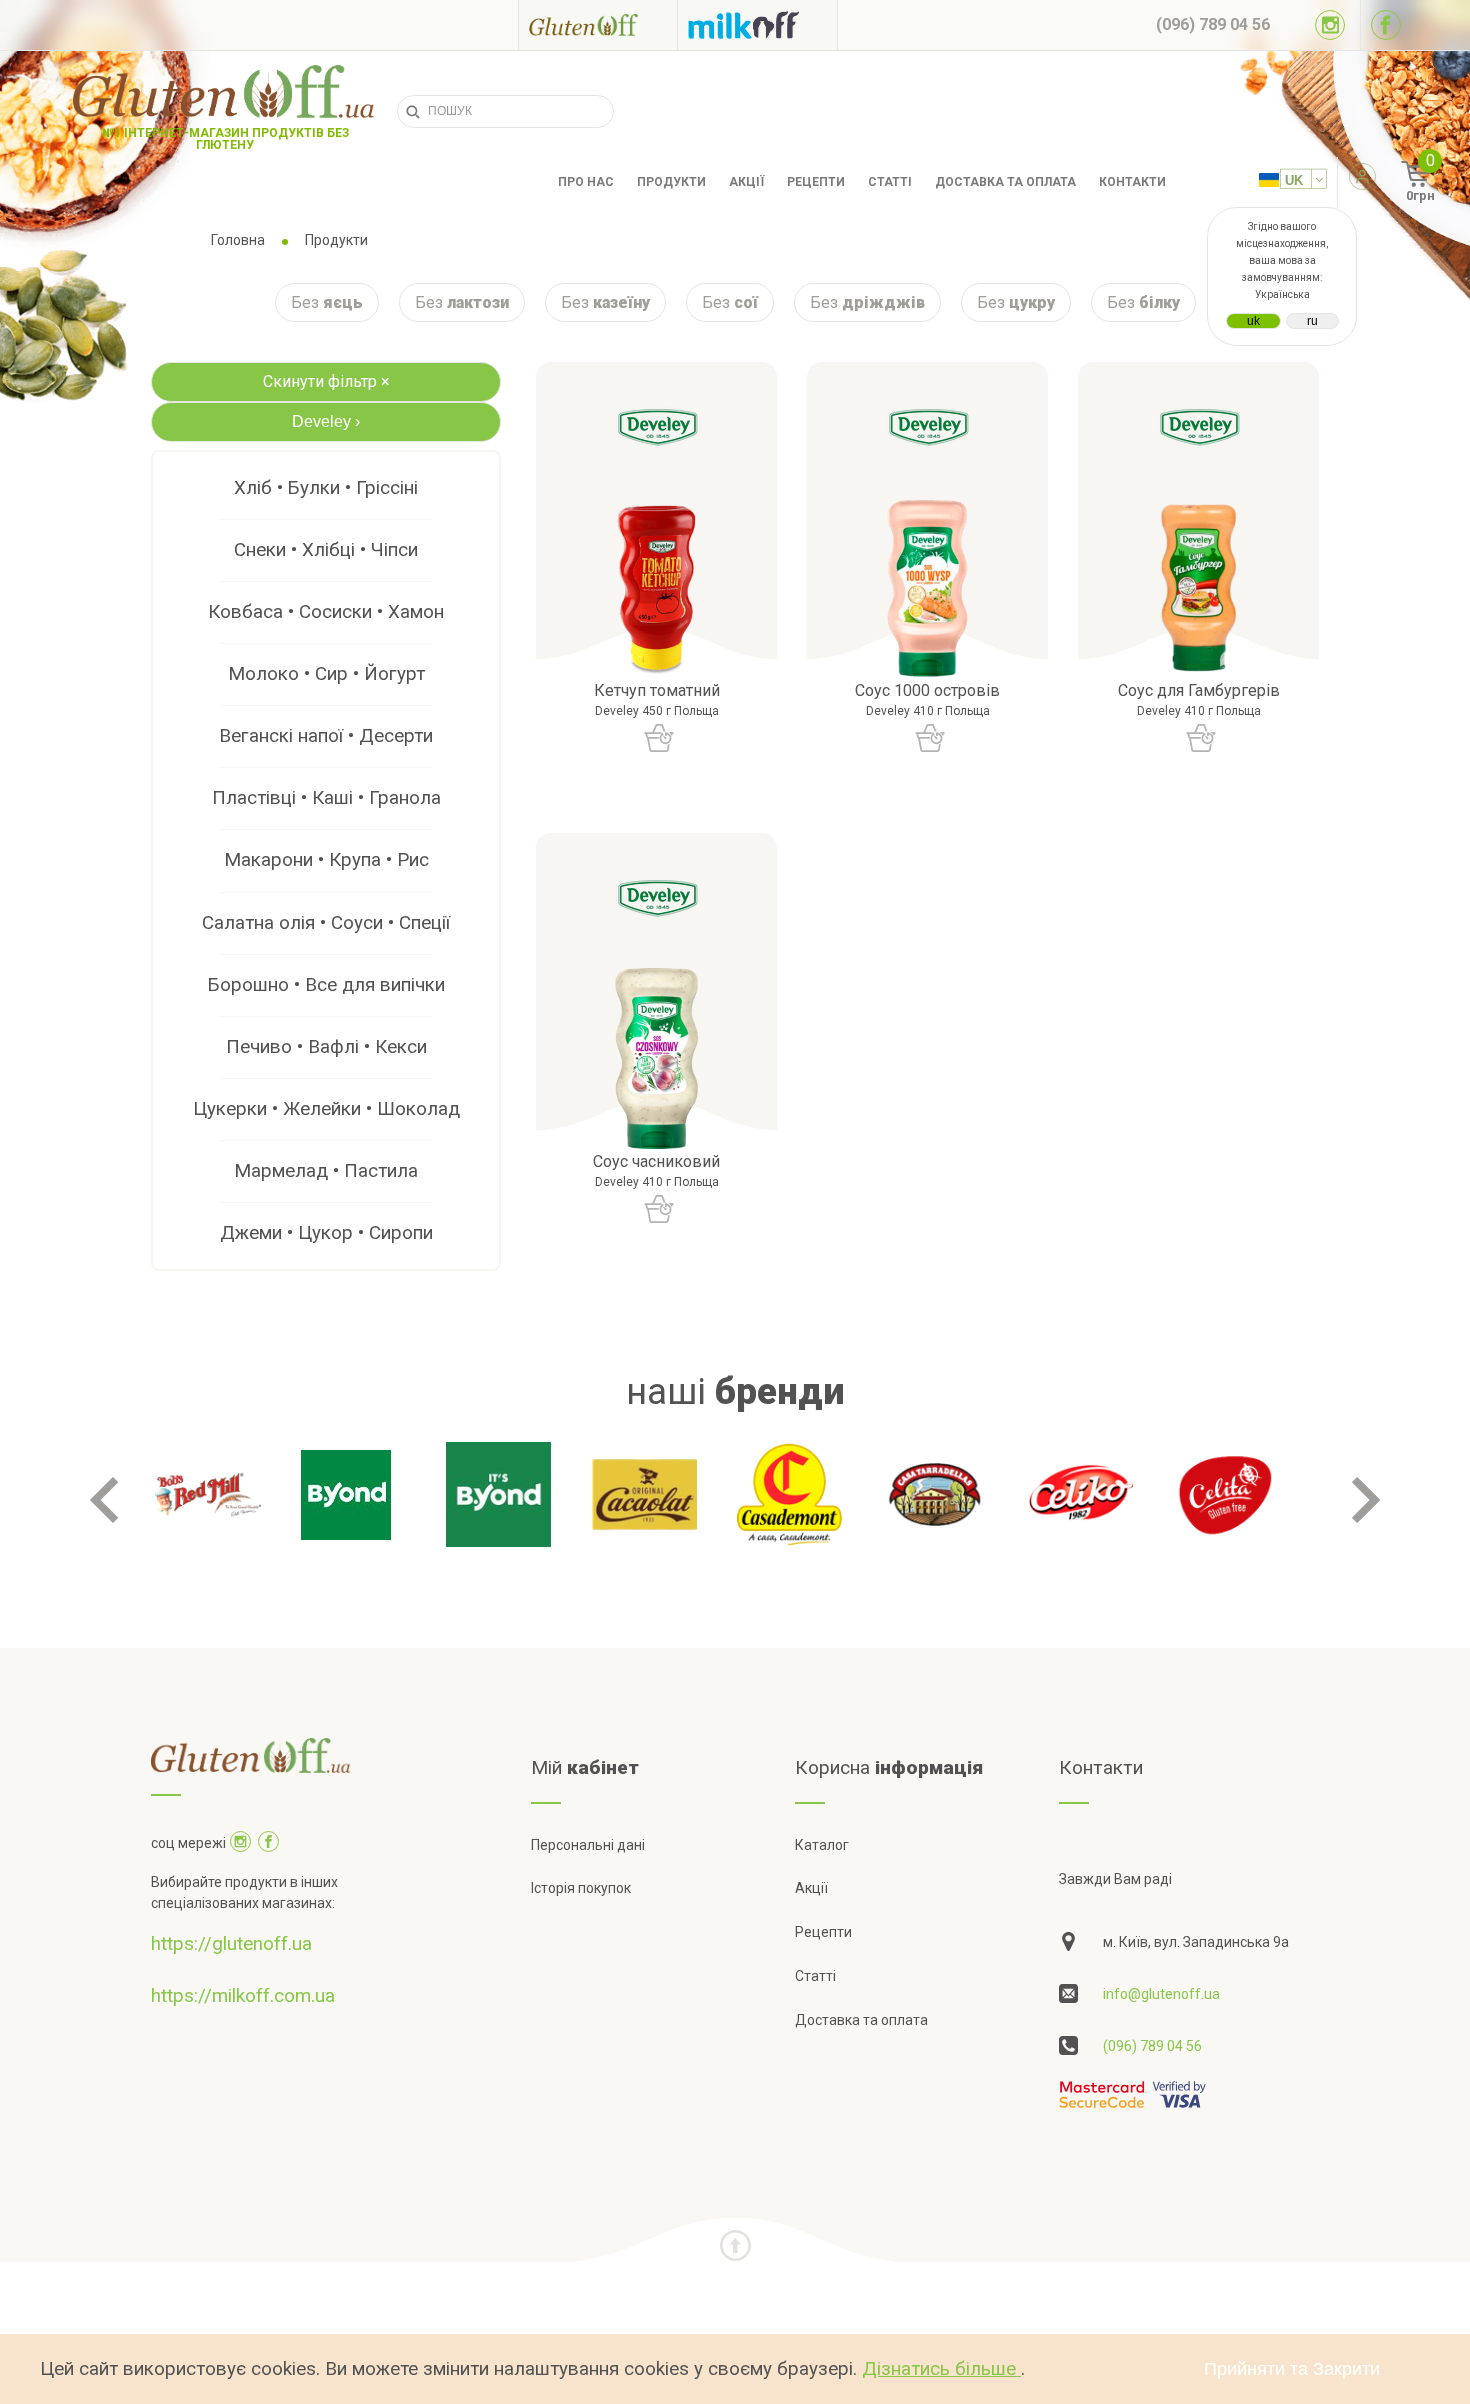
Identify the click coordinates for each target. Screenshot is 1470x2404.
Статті (890, 182)
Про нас (586, 182)
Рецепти (816, 182)
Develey (326, 421)
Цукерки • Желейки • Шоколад (326, 1108)
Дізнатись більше (941, 2368)
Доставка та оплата (1005, 182)
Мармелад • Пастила (326, 1170)
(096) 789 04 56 (1152, 2046)
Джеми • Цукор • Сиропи (326, 1232)
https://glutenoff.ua (231, 1943)
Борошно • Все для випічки (326, 984)
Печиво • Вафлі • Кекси (326, 1046)
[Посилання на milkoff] (757, 25)
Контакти (1132, 182)
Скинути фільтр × (326, 381)
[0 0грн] (1394, 182)
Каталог (822, 1845)
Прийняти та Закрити (1292, 2369)
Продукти (671, 182)
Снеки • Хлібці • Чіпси (326, 549)
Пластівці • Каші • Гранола (326, 797)
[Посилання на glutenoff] (598, 24)
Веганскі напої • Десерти (326, 735)
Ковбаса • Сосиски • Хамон (326, 611)
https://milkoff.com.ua (243, 1995)
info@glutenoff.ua (1161, 1994)
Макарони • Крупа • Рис (326, 859)
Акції (746, 182)
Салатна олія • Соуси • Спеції (326, 922)
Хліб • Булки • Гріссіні (326, 487)
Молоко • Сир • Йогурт (326, 673)
